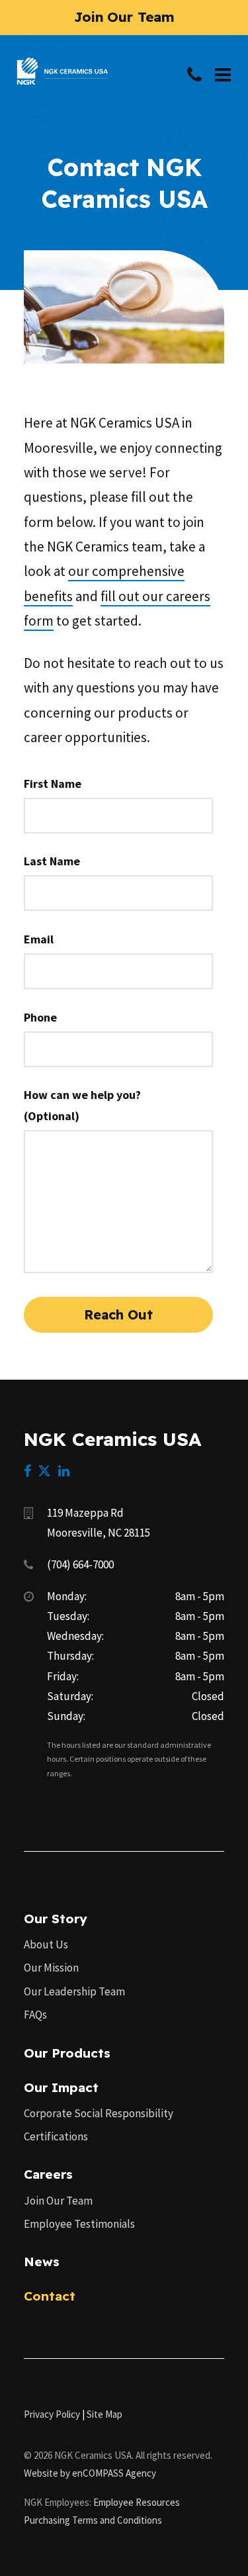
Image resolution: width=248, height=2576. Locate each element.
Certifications (56, 2136)
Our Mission (51, 1968)
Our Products (67, 2053)
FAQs (35, 2015)
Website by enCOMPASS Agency (90, 2473)
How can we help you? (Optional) (82, 1105)
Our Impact (61, 2087)
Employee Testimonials (79, 2224)
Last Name (52, 861)
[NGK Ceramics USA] (62, 63)
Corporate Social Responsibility (99, 2113)
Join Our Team (58, 2201)
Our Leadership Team (74, 1991)
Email (39, 939)
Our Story (56, 1919)
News (42, 2262)
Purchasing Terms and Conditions (93, 2520)
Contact (50, 2296)
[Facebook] (27, 1471)
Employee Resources (137, 2502)
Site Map (104, 2414)
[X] (44, 1471)
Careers (48, 2174)
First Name (53, 784)
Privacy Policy (52, 2414)
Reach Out (118, 1314)
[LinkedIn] (64, 1471)
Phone (40, 1017)
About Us (46, 1944)
